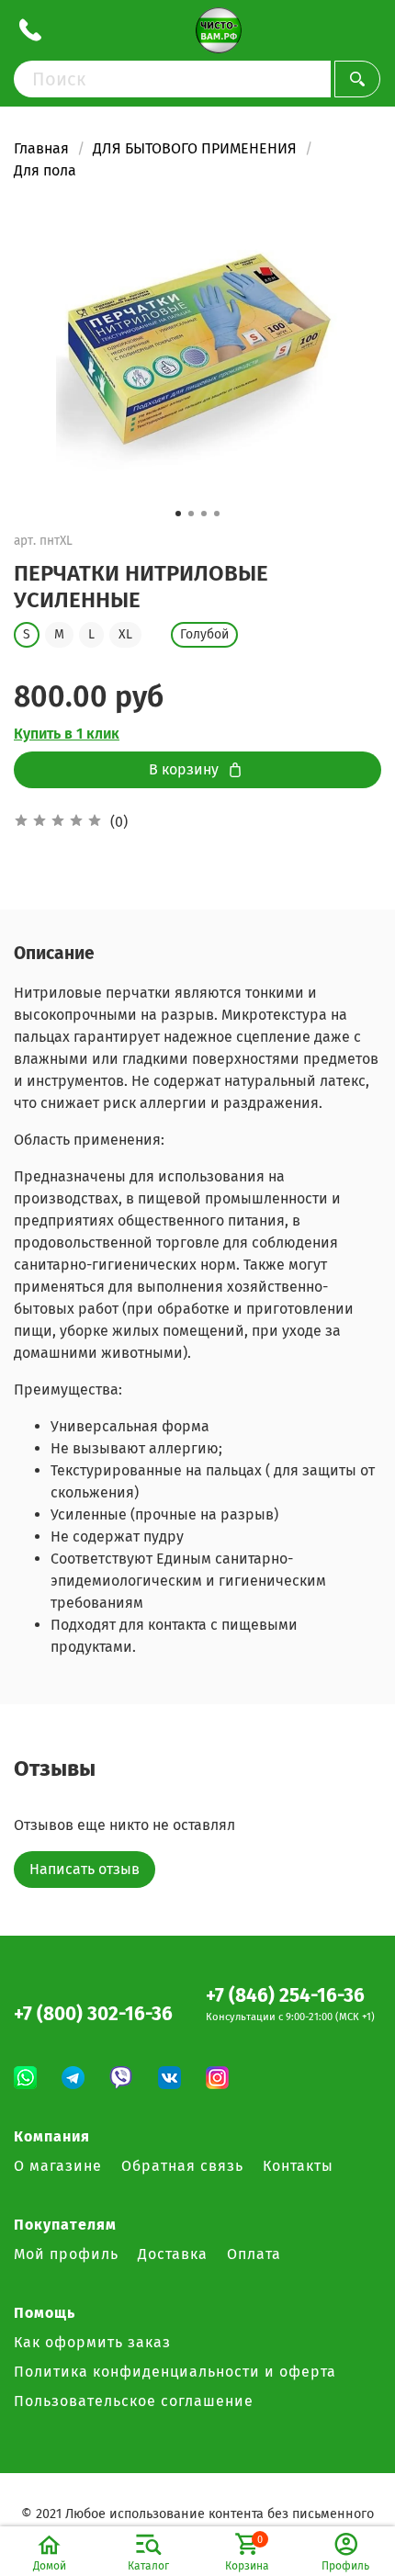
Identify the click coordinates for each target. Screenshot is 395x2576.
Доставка (173, 2254)
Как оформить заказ (92, 2342)
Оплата (254, 2254)
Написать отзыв (85, 1869)
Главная (41, 148)
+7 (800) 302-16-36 (93, 2014)
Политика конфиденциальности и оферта (175, 2372)
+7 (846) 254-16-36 (285, 1996)
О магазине (58, 2166)
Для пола (45, 170)
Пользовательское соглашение (134, 2401)
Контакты (298, 2166)
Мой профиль (66, 2254)
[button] (178, 514)
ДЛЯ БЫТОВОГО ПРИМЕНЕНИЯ (195, 148)
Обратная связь (182, 2166)
